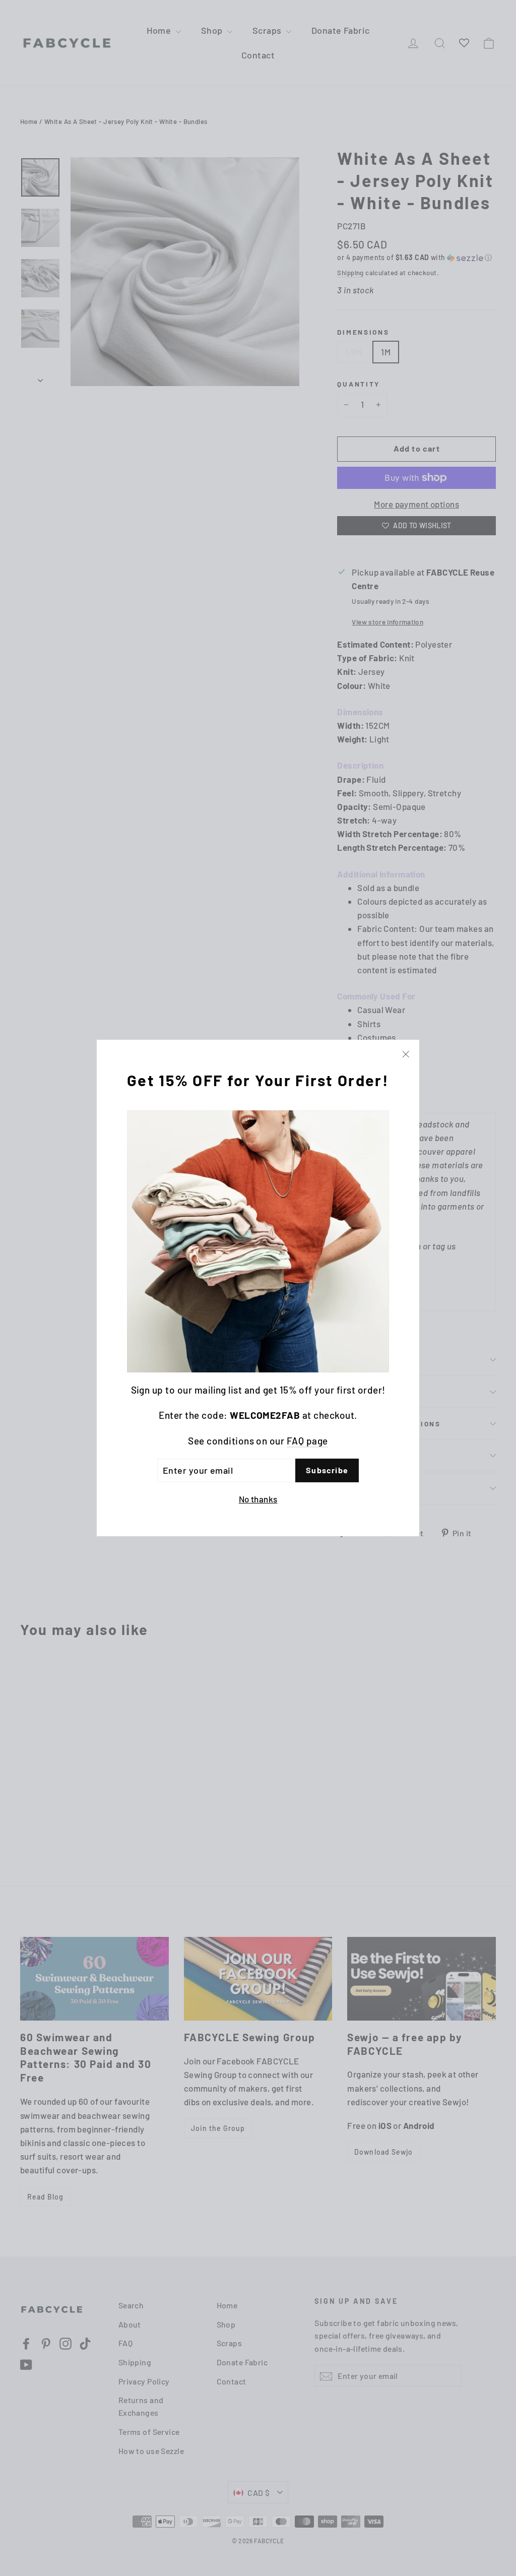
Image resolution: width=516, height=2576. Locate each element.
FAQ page (307, 1441)
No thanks (258, 1499)
